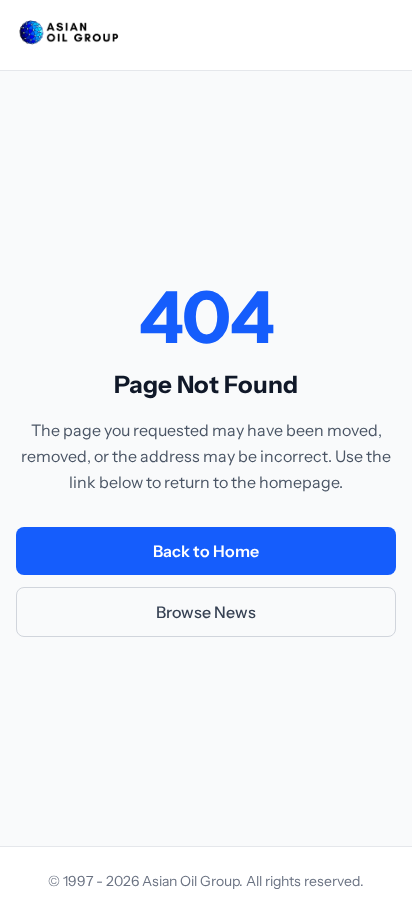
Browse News (206, 612)
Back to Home (206, 551)
